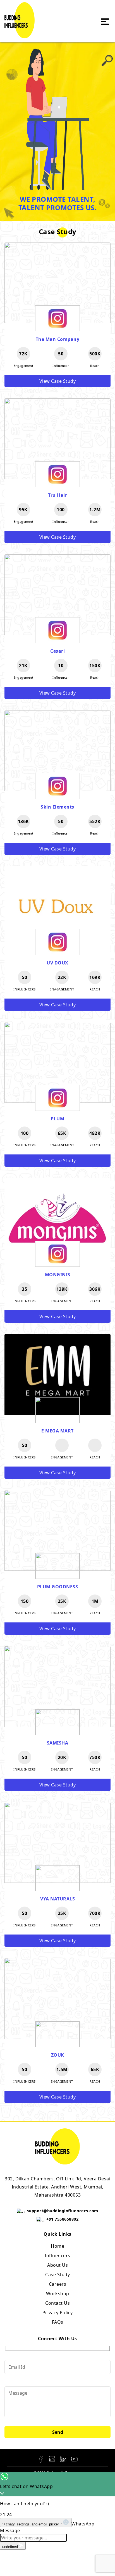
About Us (57, 2265)
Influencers (57, 2256)
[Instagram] (52, 2459)
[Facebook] (41, 2459)
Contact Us (57, 2303)
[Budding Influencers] (20, 35)
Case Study (57, 2275)
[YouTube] (74, 2459)
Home (57, 2246)
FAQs (58, 2322)
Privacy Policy (58, 2313)
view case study (58, 381)
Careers (58, 2284)
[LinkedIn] (63, 2459)
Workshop (58, 2294)
